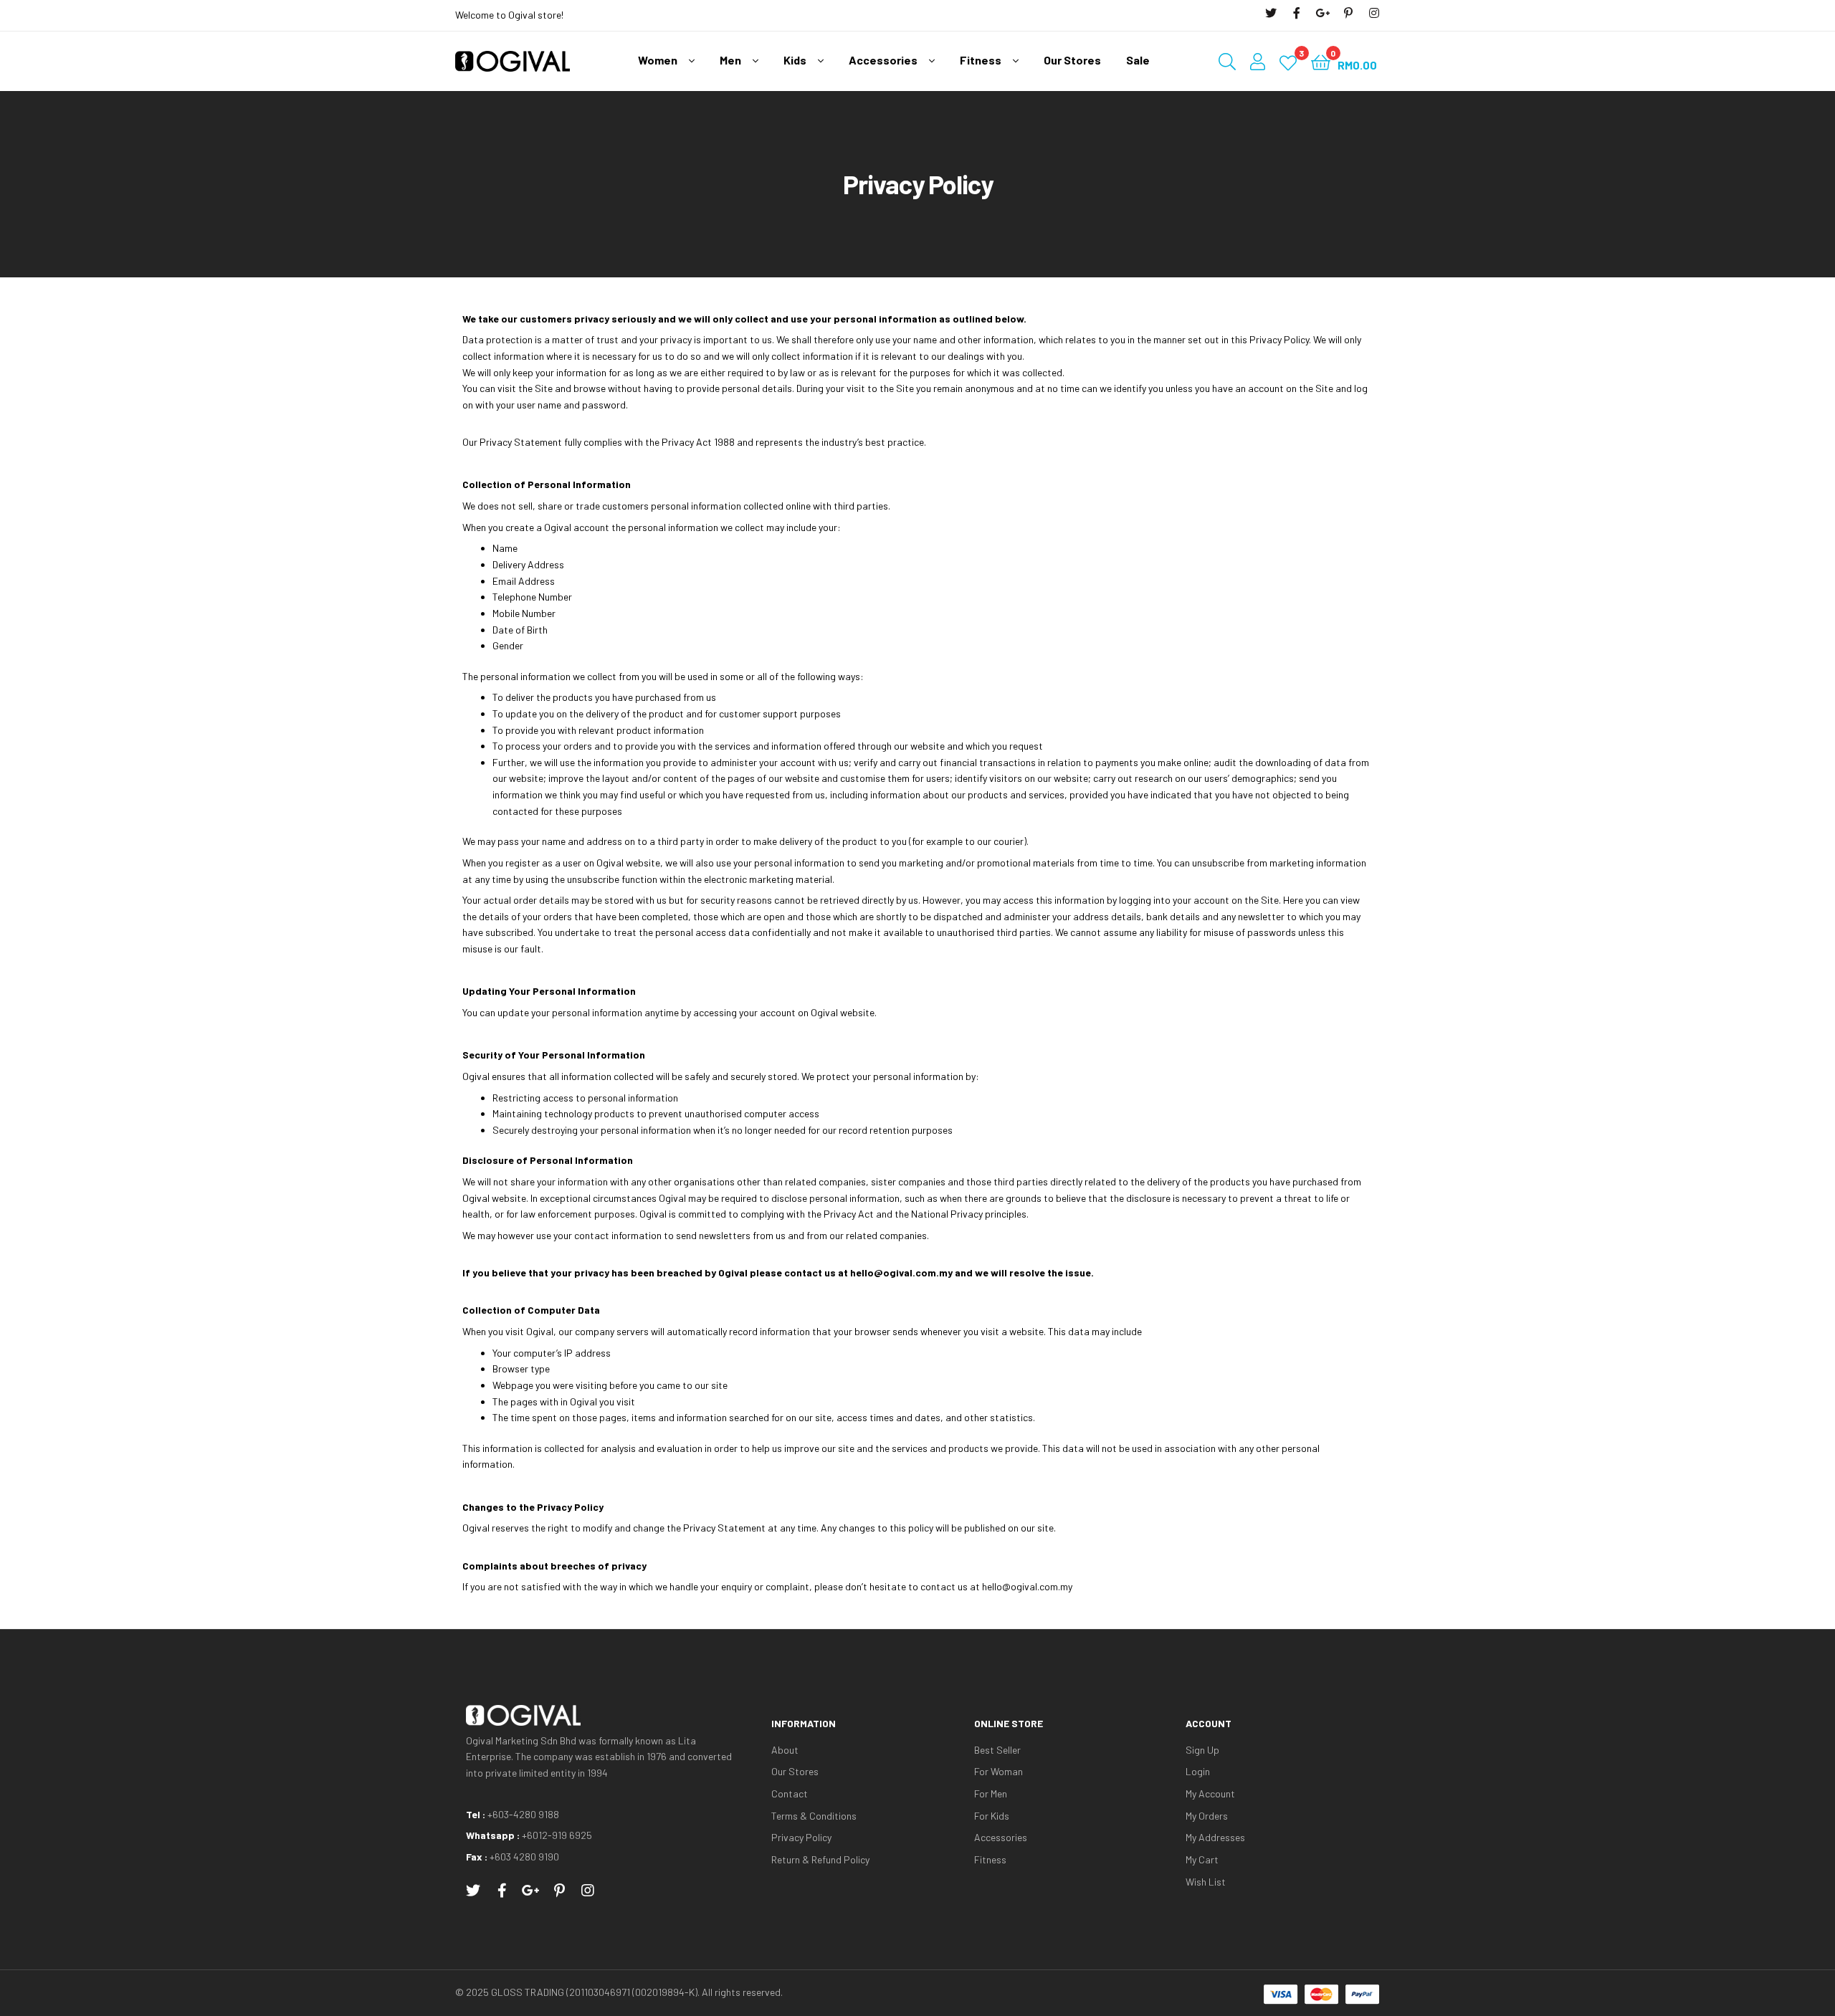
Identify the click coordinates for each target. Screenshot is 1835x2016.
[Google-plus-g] (1322, 13)
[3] (1288, 61)
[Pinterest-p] (1348, 13)
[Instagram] (1374, 13)
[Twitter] (1271, 13)
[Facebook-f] (1297, 13)
